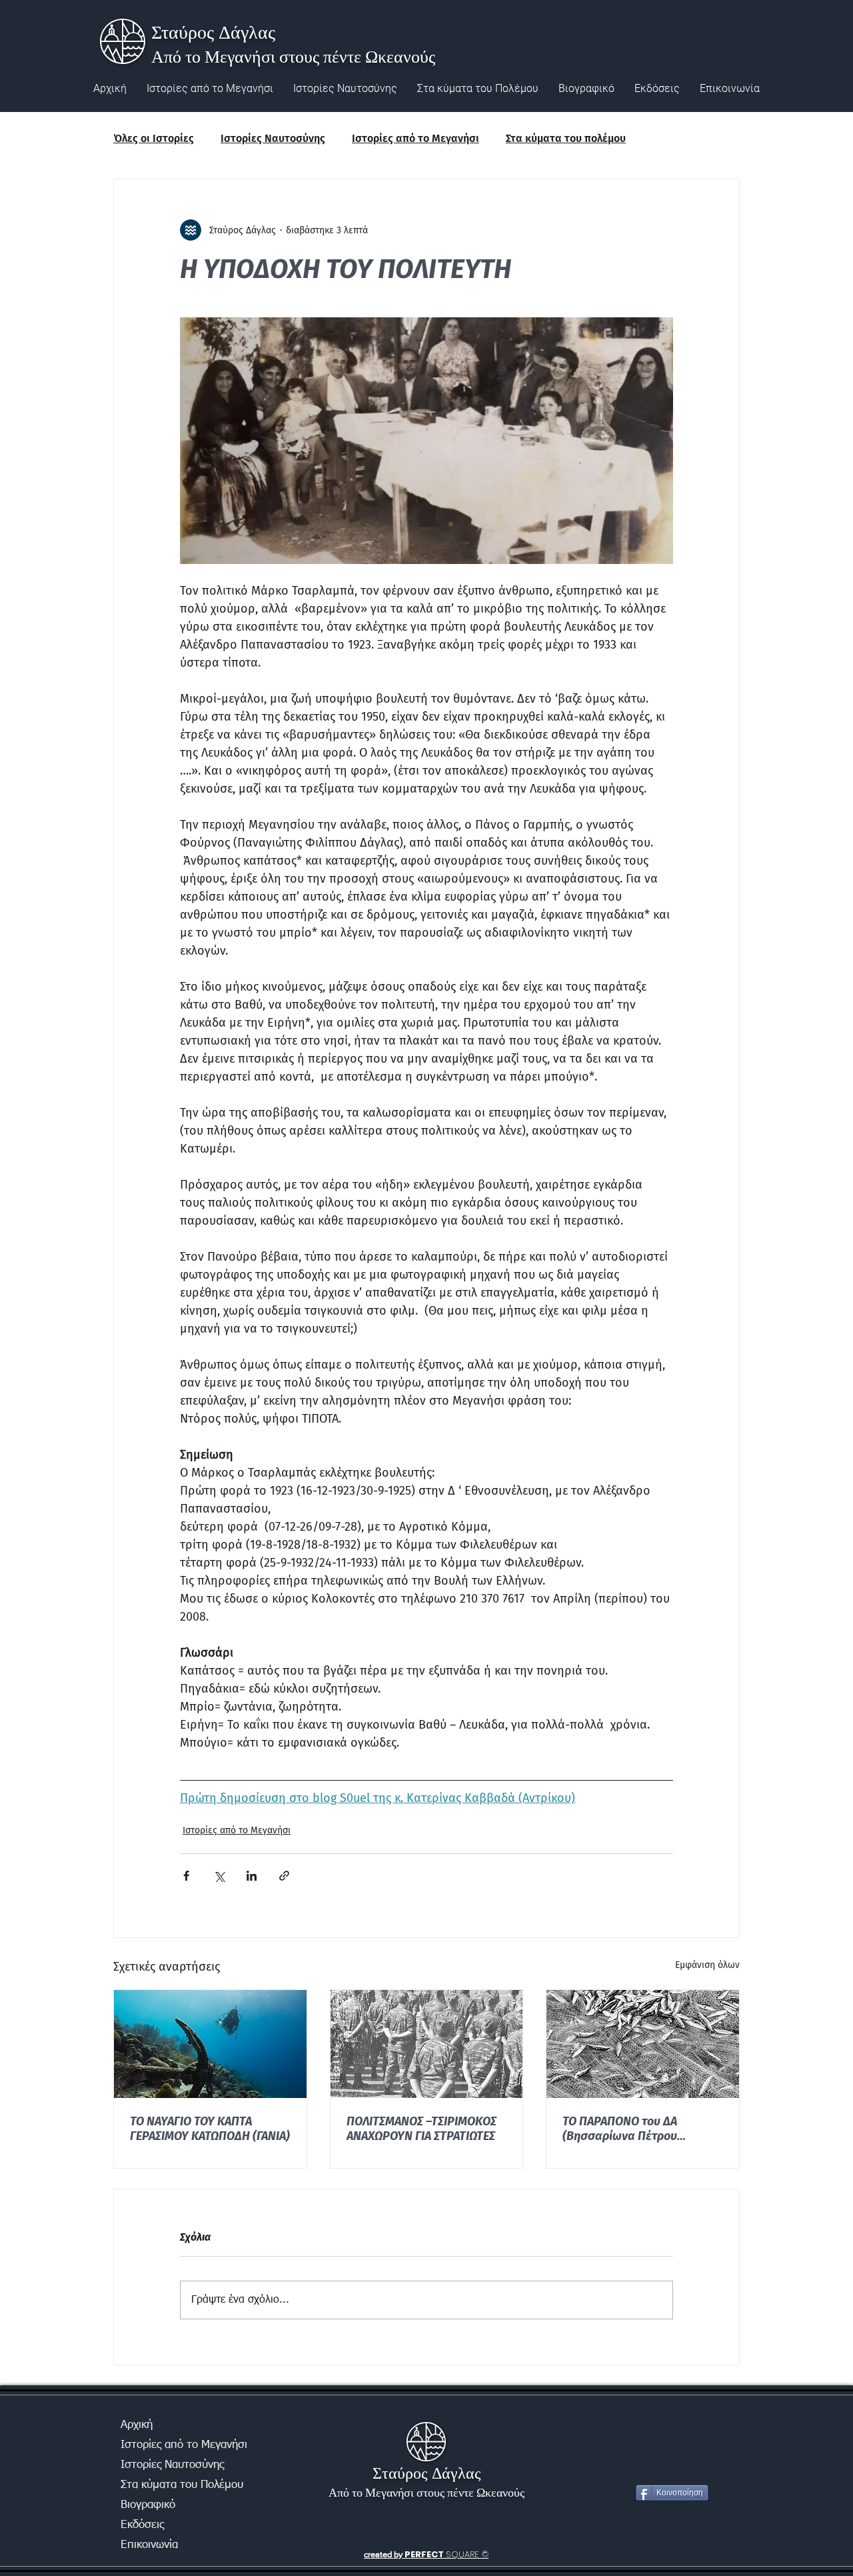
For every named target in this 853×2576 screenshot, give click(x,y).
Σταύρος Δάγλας (213, 31)
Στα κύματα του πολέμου (566, 138)
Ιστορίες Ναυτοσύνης (273, 138)
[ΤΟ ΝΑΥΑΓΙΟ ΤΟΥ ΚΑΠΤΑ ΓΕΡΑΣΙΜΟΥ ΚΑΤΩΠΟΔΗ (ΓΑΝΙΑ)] (210, 2044)
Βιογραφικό (148, 2505)
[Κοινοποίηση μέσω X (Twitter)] (219, 1876)
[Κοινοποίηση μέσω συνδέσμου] (284, 1876)
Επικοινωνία (149, 2545)
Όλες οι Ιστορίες (154, 138)
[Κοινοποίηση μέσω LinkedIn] (252, 1876)
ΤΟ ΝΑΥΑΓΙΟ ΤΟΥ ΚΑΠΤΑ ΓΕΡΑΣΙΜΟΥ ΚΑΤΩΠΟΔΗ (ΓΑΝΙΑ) (210, 2129)
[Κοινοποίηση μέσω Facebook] (186, 1876)
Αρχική (137, 2425)
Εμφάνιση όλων (707, 1965)
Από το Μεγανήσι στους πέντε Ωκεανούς (293, 56)
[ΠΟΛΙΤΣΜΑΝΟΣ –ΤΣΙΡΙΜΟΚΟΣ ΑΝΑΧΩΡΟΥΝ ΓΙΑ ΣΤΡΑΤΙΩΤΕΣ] (427, 2044)
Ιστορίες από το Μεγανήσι (416, 138)
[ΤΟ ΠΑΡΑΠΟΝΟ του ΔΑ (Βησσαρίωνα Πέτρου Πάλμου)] (643, 2044)
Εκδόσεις (142, 2525)
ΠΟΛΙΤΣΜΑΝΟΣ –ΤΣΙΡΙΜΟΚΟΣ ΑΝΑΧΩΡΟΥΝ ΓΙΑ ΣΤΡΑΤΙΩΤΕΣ (422, 2129)
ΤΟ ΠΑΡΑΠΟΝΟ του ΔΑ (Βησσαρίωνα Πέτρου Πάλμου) (620, 2129)
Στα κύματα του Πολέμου (168, 2485)
